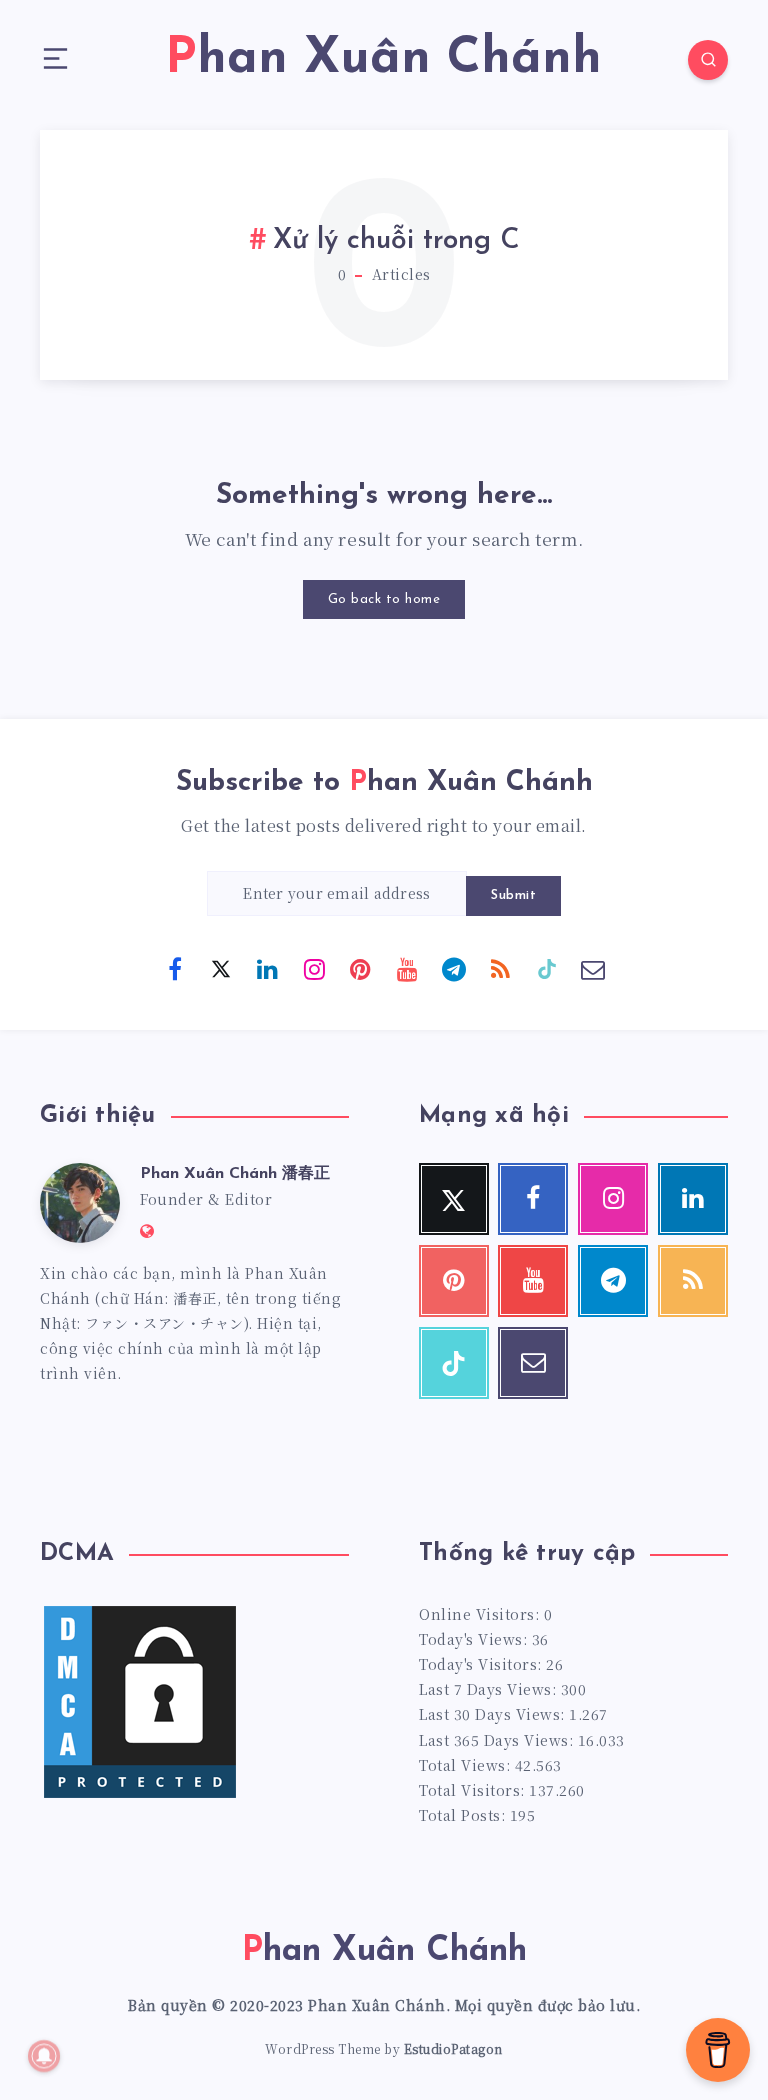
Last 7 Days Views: (490, 1689)
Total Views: (467, 1765)
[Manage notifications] (44, 2056)
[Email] (593, 968)
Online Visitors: (481, 1614)
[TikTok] (547, 968)
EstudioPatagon (453, 2048)
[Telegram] (454, 968)
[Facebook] (175, 968)
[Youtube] (407, 968)
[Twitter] (221, 968)
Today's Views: (475, 1639)
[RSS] (500, 968)
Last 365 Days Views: (498, 1740)
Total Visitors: (474, 1790)
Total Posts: (464, 1815)
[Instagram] (314, 968)
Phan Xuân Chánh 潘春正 (235, 1174)
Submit (513, 895)
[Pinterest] (361, 968)
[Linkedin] (268, 968)
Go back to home (384, 599)
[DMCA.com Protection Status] (140, 1796)
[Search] (708, 60)
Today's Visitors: (482, 1664)
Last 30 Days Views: (494, 1714)
